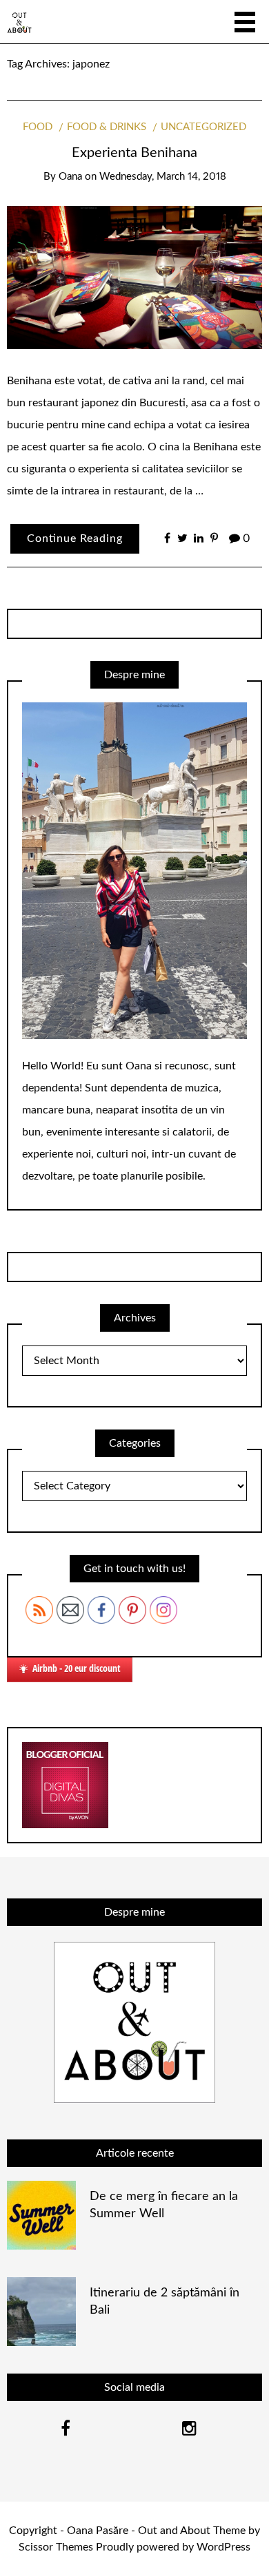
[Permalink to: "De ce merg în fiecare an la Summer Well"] (41, 2214)
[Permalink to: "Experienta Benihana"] (134, 277)
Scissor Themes (56, 2547)
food (38, 127)
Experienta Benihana (134, 153)
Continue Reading (75, 538)
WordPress (223, 2547)
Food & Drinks (107, 127)
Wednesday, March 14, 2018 (163, 177)
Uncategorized (203, 127)
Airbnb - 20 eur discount (77, 1668)
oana (70, 177)
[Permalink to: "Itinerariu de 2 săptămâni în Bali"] (41, 2311)
